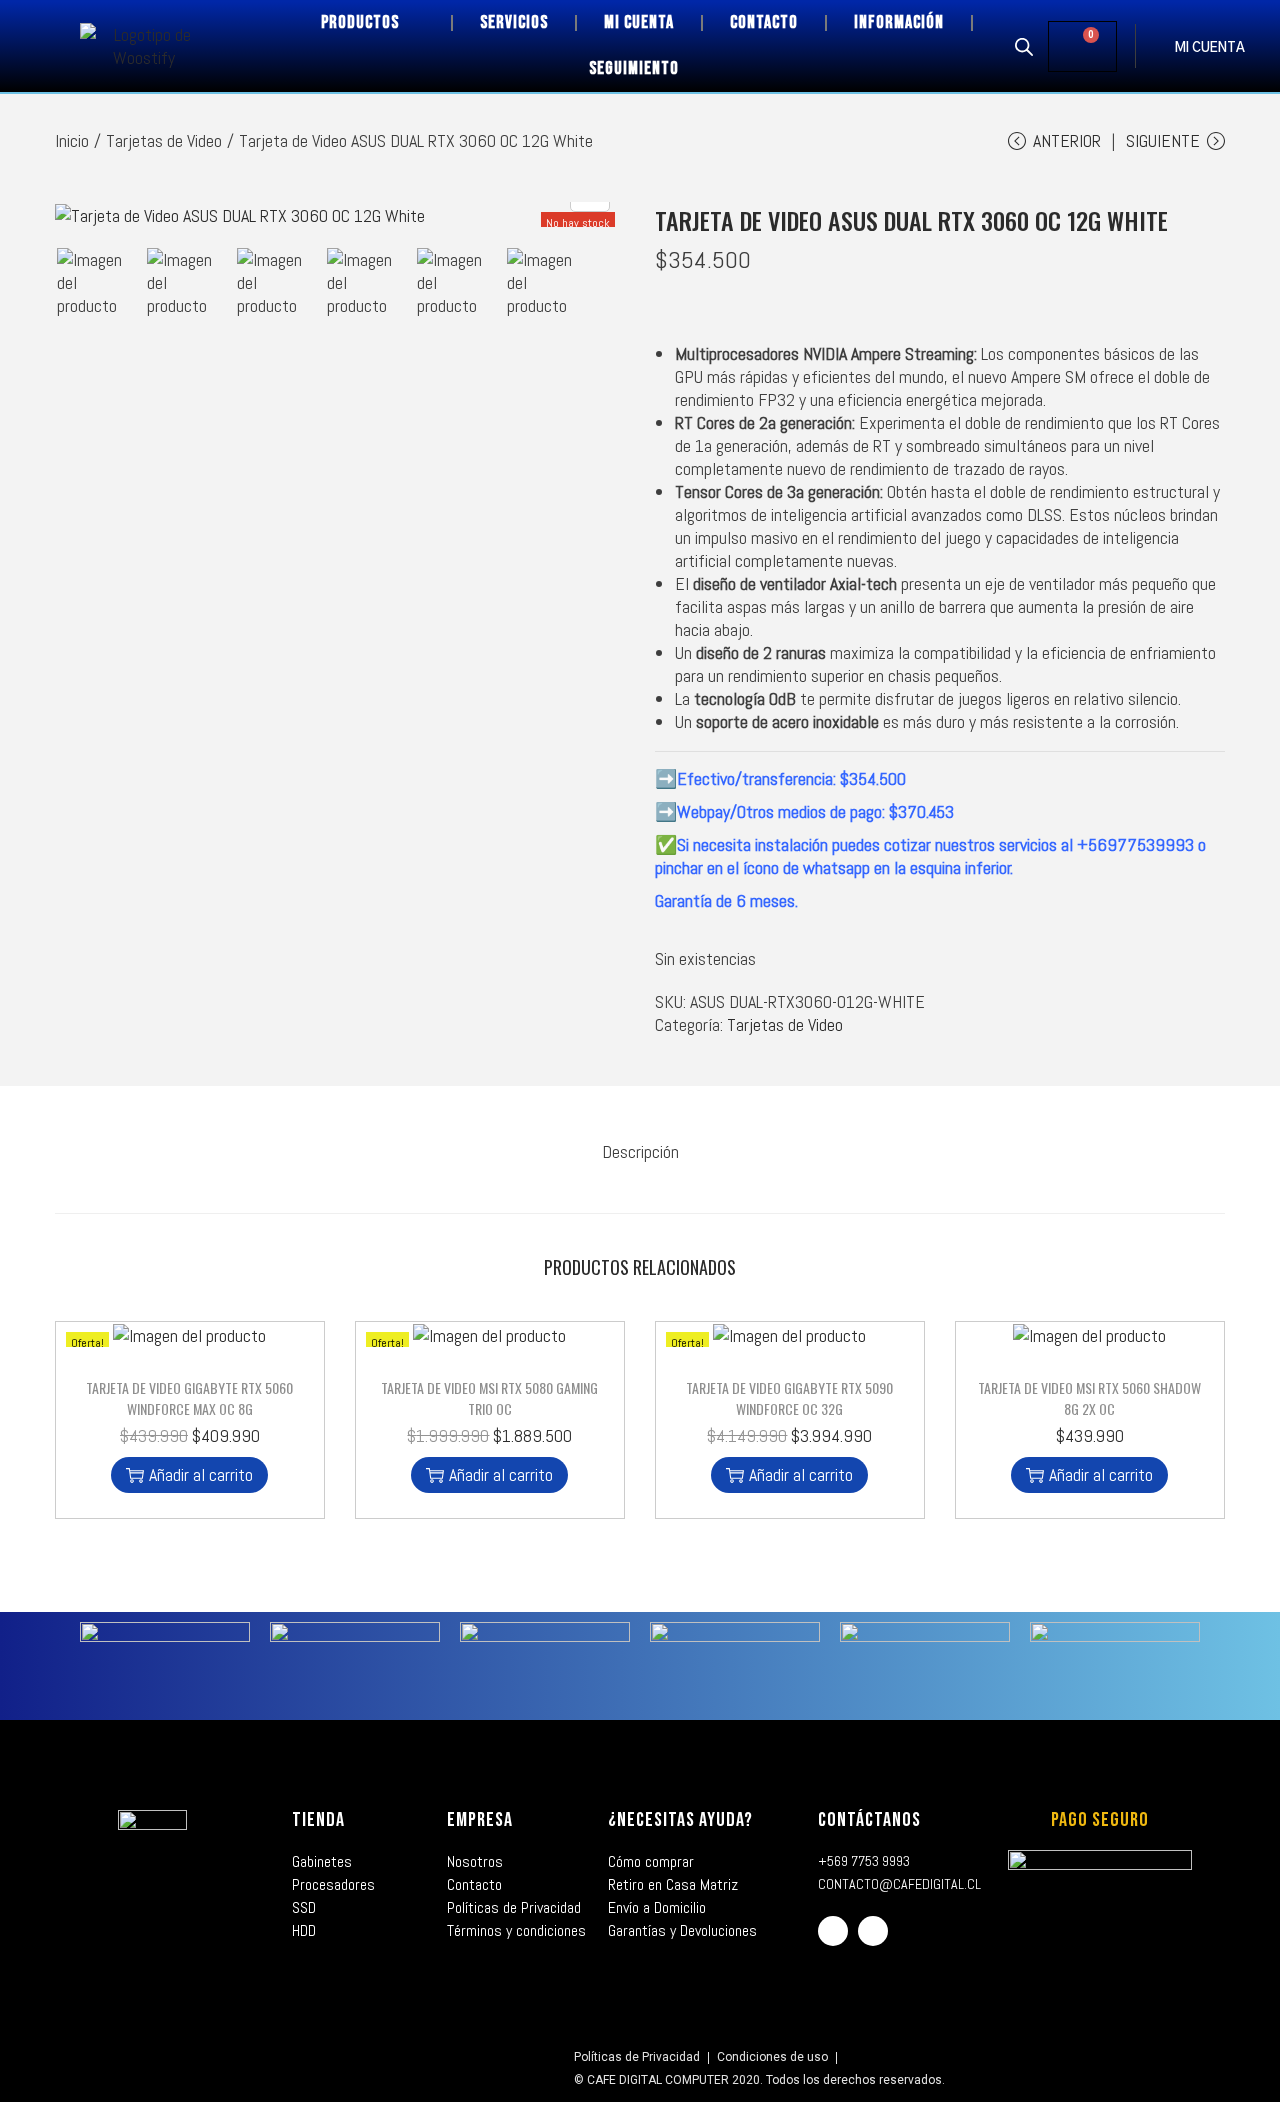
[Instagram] (873, 1931)
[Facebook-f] (833, 1931)
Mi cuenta (639, 22)
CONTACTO (764, 22)
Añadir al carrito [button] (201, 1474)
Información (899, 22)
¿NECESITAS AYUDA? (680, 1820)
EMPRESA (480, 1820)
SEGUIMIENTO (634, 68)
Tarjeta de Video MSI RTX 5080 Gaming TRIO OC (489, 1398)
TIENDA (318, 1820)
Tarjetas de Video (164, 140)
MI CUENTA (1210, 48)
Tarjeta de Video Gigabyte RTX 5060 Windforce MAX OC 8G (189, 1398)
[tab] (640, 1151)
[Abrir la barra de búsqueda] (1024, 46)
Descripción (640, 1151)
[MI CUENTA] (1155, 46)
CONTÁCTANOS (869, 1820)
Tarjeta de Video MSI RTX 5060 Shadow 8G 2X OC (1089, 1398)
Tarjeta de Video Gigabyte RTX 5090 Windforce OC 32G (789, 1398)
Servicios (514, 22)
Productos (360, 22)
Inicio (72, 140)
